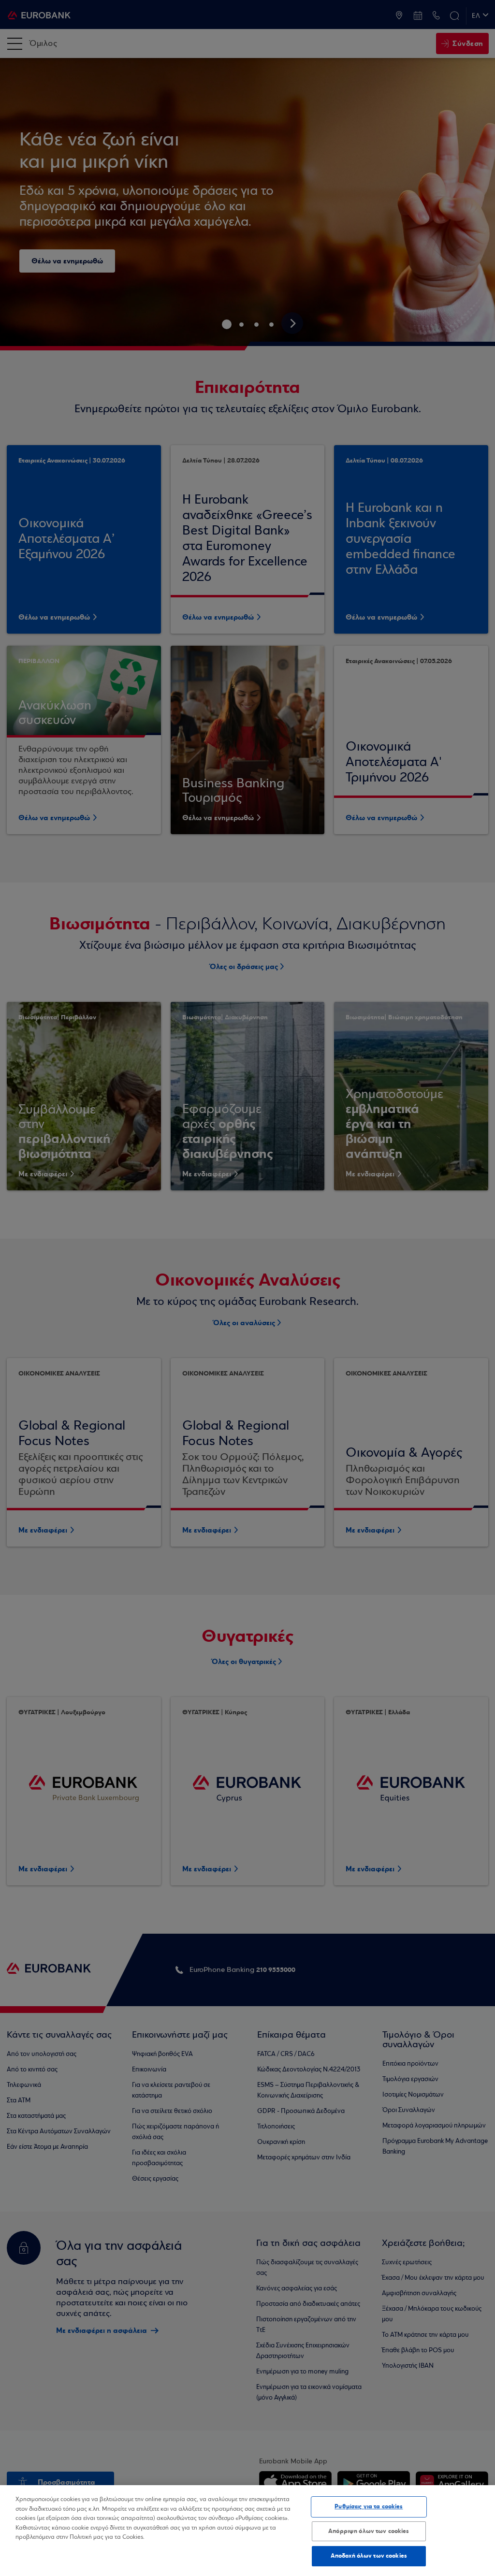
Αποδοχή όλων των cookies (369, 2556)
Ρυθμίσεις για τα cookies (369, 2506)
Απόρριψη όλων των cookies (369, 2531)
